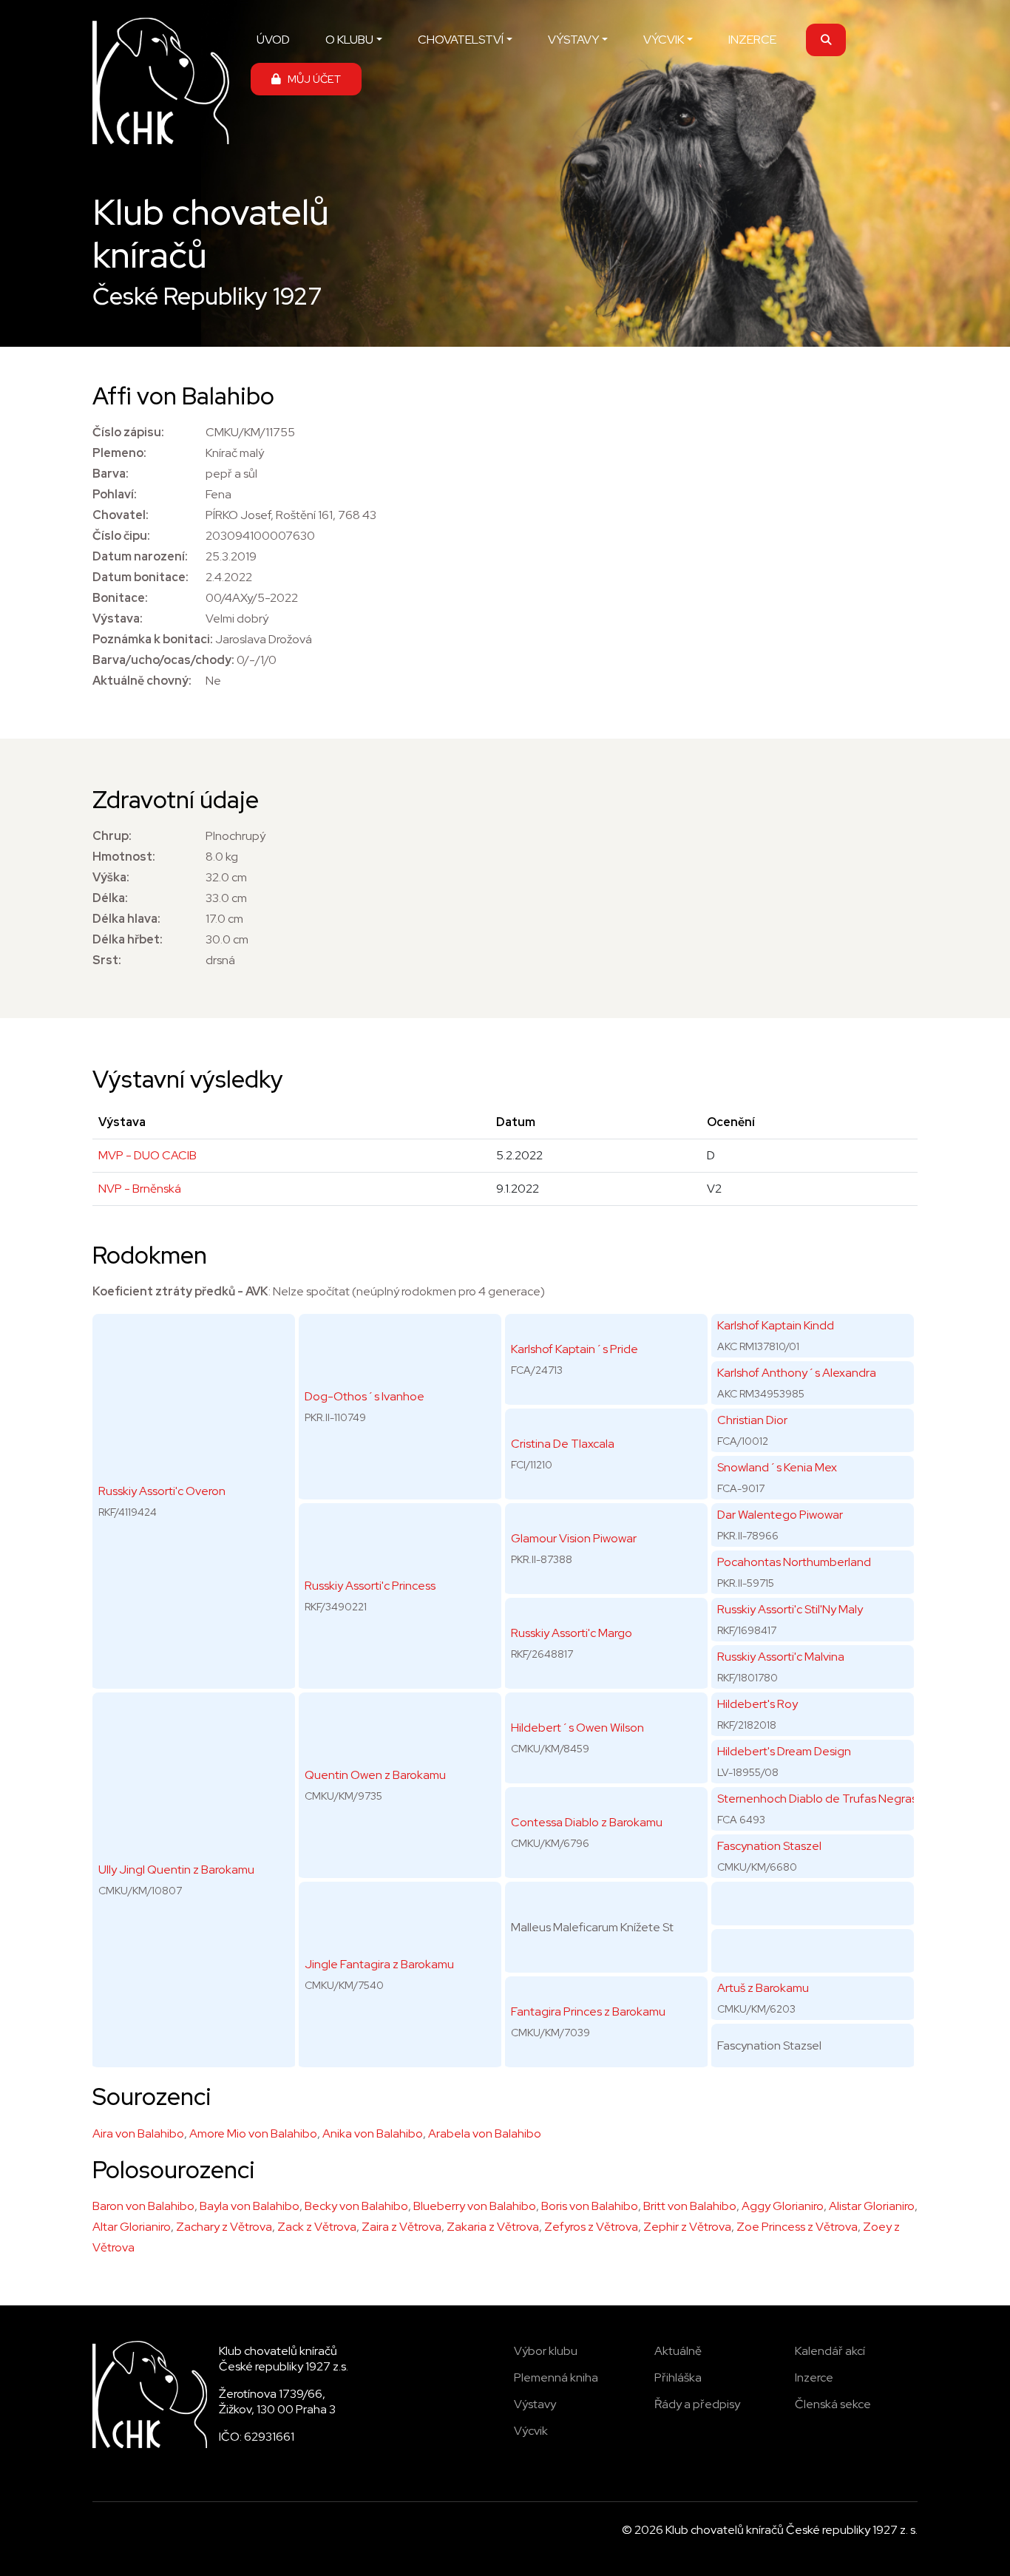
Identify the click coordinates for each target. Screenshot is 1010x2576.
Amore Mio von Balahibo (253, 2133)
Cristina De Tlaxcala (563, 1444)
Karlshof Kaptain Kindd (776, 1325)
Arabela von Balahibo (485, 2133)
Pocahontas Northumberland (794, 1562)
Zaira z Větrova (401, 2227)
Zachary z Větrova (224, 2227)
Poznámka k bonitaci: (153, 639)
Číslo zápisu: (128, 432)
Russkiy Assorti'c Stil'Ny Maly (790, 1609)
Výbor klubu (546, 2351)
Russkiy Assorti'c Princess (370, 1586)
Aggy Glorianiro (783, 2206)
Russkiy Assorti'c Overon (162, 1491)
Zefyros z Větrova (591, 2227)
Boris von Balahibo (590, 2206)
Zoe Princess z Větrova (797, 2227)
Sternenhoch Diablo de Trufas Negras (817, 1799)
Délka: (110, 898)
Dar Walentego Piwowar (780, 1515)
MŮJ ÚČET (311, 79)
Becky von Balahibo (356, 2206)
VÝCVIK (664, 40)
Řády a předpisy (697, 2404)
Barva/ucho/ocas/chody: (163, 660)
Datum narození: (140, 556)
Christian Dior (752, 1420)
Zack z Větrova (317, 2227)
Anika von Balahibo (373, 2133)
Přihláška (678, 2377)
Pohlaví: (115, 494)
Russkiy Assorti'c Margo (572, 1633)
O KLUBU (349, 40)
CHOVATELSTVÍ (461, 40)
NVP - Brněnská (140, 1189)
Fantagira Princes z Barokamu (588, 2011)
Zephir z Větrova (687, 2227)
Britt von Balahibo (690, 2206)
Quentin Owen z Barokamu (375, 1775)
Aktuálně (678, 2351)
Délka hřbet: (128, 939)
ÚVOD (273, 40)
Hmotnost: (124, 857)
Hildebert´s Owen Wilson (577, 1728)
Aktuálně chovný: (142, 681)
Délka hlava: (126, 919)
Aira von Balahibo (138, 2133)
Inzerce (814, 2377)
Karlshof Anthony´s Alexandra (797, 1373)
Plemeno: (119, 453)
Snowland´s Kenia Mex (777, 1467)
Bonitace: (120, 598)
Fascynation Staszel (769, 1846)
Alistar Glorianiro (872, 2206)
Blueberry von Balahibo (475, 2206)
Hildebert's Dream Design (784, 1751)
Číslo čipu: (121, 536)
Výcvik (531, 2431)
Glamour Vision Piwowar (574, 1538)
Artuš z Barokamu (763, 1988)
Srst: (107, 960)
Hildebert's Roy (757, 1704)
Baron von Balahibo (143, 2206)
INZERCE (752, 40)
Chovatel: (121, 515)
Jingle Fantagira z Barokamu (379, 1964)
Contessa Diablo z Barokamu (587, 1822)
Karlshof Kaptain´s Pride (575, 1349)
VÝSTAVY (573, 40)
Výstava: (118, 618)
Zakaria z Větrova (493, 2227)
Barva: (111, 474)
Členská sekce (833, 2404)
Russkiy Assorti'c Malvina (781, 1657)
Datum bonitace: (140, 577)
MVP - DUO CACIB (148, 1155)
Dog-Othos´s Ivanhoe (365, 1396)
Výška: (111, 877)
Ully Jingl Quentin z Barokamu (176, 1870)
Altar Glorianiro (132, 2227)
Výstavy (535, 2404)
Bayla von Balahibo (250, 2206)
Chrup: (112, 836)
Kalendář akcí (830, 2351)
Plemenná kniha (556, 2377)
